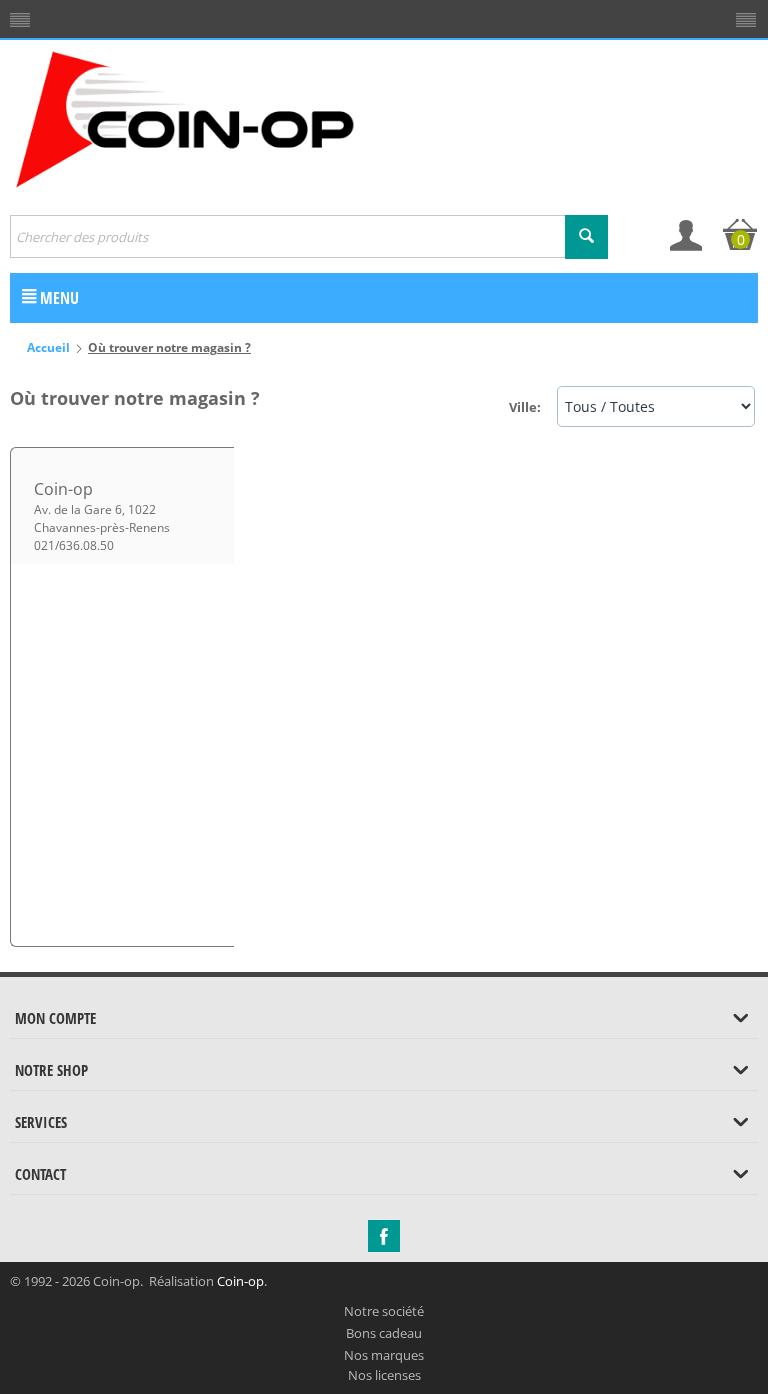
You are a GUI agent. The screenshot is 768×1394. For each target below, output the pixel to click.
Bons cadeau (384, 1333)
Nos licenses (384, 1375)
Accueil (48, 347)
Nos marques (384, 1355)
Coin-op (240, 1281)
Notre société (384, 1311)
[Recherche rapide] (586, 237)
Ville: (525, 407)
